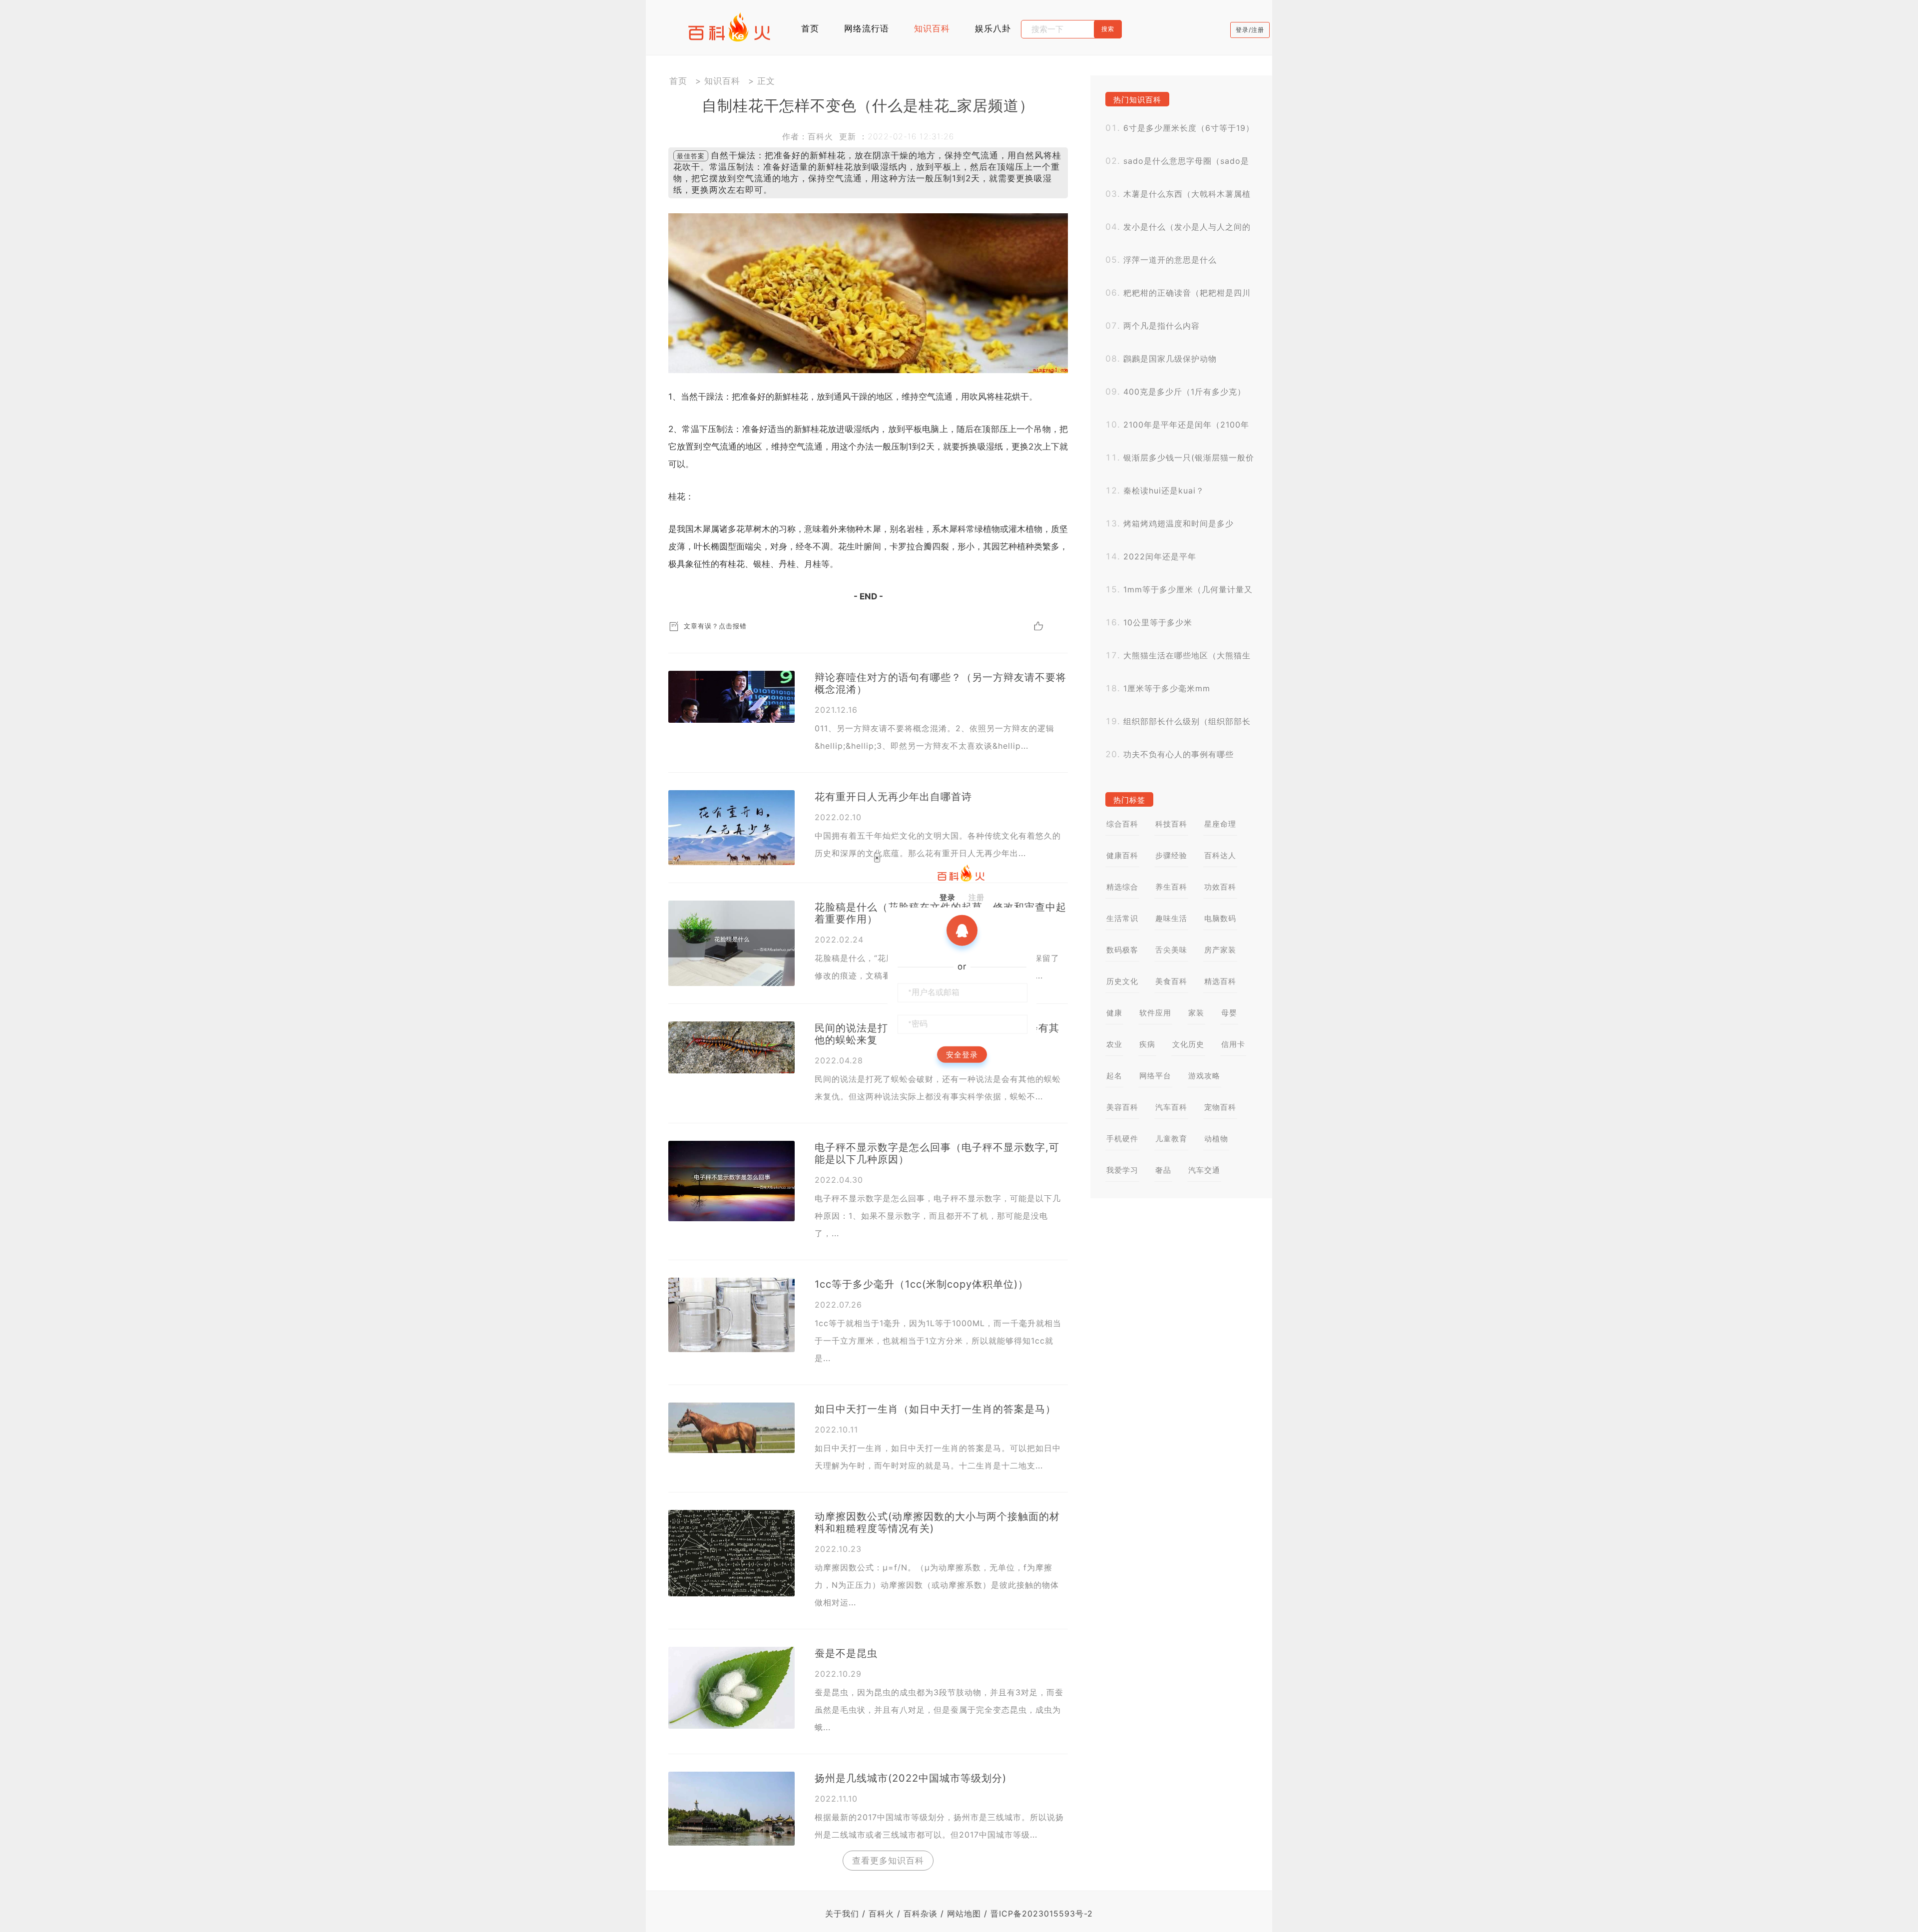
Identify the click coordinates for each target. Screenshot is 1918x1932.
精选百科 (1220, 981)
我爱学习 (1122, 1170)
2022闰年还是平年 (1160, 556)
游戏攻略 (1204, 1076)
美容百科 (1122, 1107)
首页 (810, 28)
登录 (948, 897)
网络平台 (1155, 1076)
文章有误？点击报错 (715, 626)
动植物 (1216, 1139)
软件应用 (1155, 1013)
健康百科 (1122, 855)
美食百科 (1171, 981)
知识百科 (932, 28)
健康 (1114, 1013)
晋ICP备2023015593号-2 (1042, 1914)
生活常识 (1122, 918)
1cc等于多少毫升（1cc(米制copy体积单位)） (922, 1284)
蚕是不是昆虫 (846, 1653)
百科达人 (1220, 855)
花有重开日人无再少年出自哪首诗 (893, 797)
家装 (1196, 1013)
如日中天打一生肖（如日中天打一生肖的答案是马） (935, 1409)
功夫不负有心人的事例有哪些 (1179, 754)
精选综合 (1122, 887)
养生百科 (1171, 887)
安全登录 (962, 1054)
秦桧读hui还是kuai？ (1164, 490)
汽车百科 (1171, 1107)
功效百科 (1220, 887)
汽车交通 (1204, 1170)
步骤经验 (1171, 855)
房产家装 (1220, 950)
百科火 (881, 1914)
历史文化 (1122, 981)
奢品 (1163, 1170)
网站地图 (964, 1914)
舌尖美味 (1171, 950)
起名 (1114, 1076)
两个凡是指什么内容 (1162, 326)
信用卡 (1233, 1044)
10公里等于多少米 (1158, 622)
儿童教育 (1171, 1139)
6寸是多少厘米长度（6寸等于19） (1189, 128)
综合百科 (1122, 824)
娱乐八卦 (993, 28)
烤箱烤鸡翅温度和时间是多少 (1179, 523)
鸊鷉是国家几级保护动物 (1170, 359)
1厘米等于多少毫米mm (1167, 688)
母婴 (1229, 1013)
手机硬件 (1122, 1139)
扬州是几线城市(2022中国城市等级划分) (911, 1778)
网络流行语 (867, 28)
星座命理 (1220, 824)
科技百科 (1171, 824)
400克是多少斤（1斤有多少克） (1185, 392)
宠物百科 (1220, 1107)
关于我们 (842, 1914)
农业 (1114, 1044)
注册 (976, 897)
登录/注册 (1250, 30)
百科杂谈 (921, 1914)
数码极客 (1122, 950)
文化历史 (1188, 1044)
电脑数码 (1220, 918)
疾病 (1147, 1044)
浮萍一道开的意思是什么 (1170, 260)
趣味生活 (1171, 918)
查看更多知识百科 (888, 1861)
